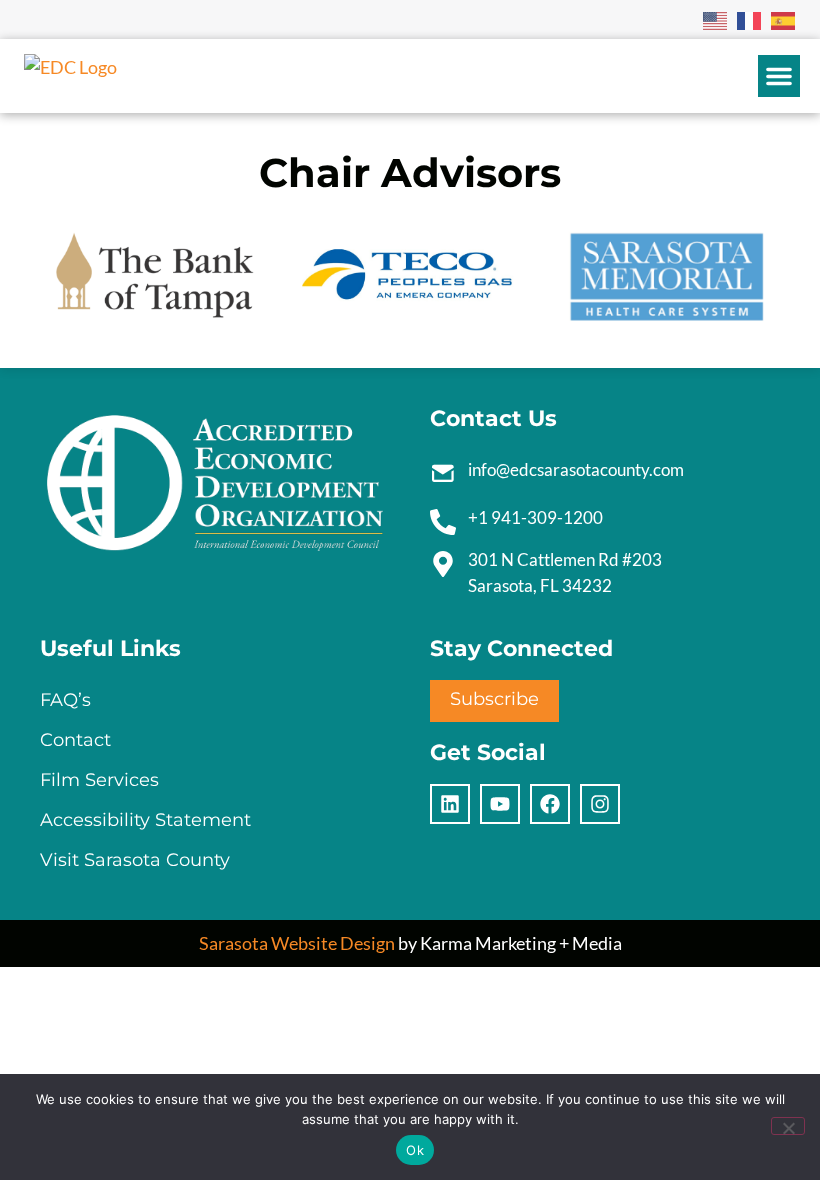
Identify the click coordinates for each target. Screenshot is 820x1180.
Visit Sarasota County (135, 860)
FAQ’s (65, 700)
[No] (788, 1126)
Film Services (99, 780)
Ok (415, 1150)
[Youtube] (500, 804)
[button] (779, 76)
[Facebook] (550, 804)
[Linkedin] (450, 804)
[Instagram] (600, 804)
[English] (716, 19)
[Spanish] (784, 19)
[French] (750, 19)
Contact (75, 740)
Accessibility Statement (145, 820)
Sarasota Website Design (297, 943)
